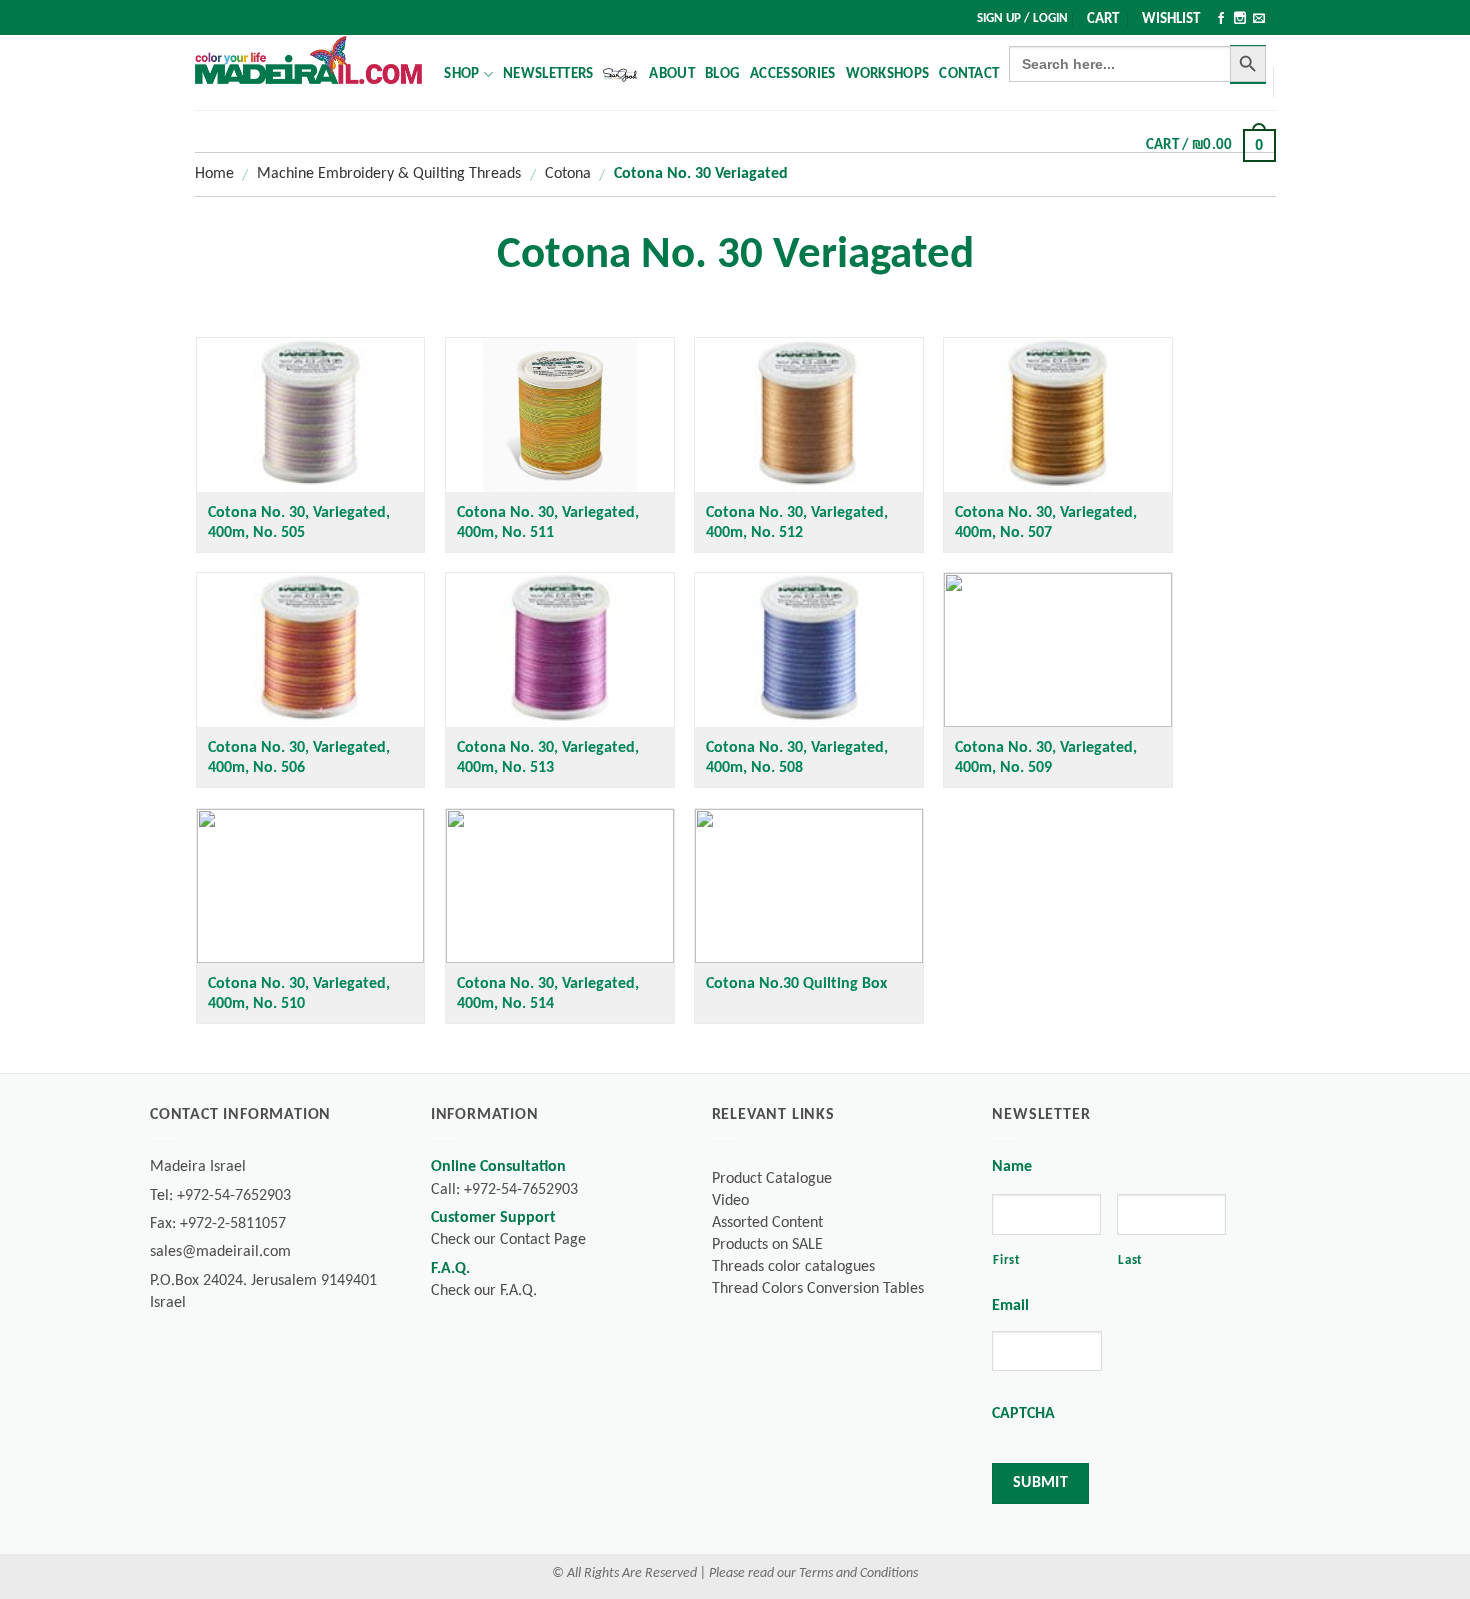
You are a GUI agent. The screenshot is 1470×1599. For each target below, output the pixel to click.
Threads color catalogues (793, 1267)
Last (1130, 1260)
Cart (1103, 19)
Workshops (888, 74)
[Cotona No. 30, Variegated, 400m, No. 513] (560, 650)
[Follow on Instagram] (1240, 20)
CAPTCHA (1023, 1414)
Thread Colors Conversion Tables (818, 1289)
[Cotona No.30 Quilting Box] (809, 886)
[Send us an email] (1259, 20)
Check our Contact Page (508, 1240)
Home (214, 174)
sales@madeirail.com (220, 1252)
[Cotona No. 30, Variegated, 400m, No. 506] (311, 650)
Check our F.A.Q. (484, 1291)
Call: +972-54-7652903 (504, 1190)
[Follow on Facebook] (1221, 20)
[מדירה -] (308, 59)
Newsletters (548, 74)
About (672, 74)
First (1006, 1260)
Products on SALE (767, 1245)
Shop (461, 74)
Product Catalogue (772, 1179)
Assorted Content (767, 1223)
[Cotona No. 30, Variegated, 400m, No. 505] (311, 415)
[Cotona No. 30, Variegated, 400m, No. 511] (560, 415)
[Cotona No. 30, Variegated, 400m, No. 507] (1058, 415)
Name (1012, 1167)
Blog (722, 74)
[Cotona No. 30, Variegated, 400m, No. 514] (560, 886)
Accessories (792, 74)
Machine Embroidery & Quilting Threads (389, 174)
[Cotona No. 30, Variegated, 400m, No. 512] (809, 415)
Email (1010, 1306)
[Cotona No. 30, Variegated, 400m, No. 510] (311, 886)
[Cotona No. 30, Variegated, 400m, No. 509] (1058, 650)
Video (730, 1201)
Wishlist (1171, 19)
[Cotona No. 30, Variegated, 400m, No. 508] (809, 650)
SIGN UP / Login (1022, 18)
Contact (969, 74)
